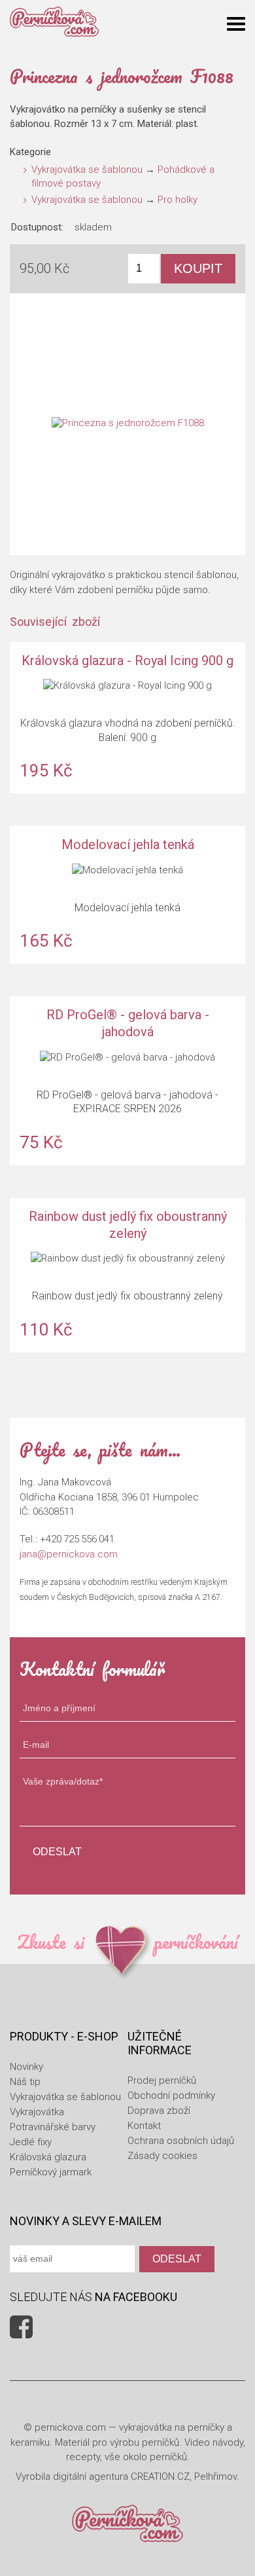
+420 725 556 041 (77, 1539)
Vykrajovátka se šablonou (87, 170)
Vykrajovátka (37, 2112)
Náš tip (25, 2082)
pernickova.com (70, 2427)
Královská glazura (48, 2157)
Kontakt (144, 2126)
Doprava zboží (159, 2111)
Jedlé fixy (31, 2142)
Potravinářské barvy (53, 2127)
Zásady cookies (162, 2156)
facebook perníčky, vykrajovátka (21, 2327)
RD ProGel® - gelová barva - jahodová (127, 1080)
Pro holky (178, 200)
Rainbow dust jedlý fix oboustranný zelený (127, 1275)
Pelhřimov (215, 2476)
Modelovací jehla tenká (127, 895)
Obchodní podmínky (171, 2095)
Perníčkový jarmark (51, 2172)
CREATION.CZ (160, 2476)
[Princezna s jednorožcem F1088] (127, 424)
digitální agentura (91, 2476)
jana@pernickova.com (69, 1554)
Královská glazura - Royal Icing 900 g (127, 718)
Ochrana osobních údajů (181, 2141)
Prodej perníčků (162, 2080)
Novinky (26, 2067)
